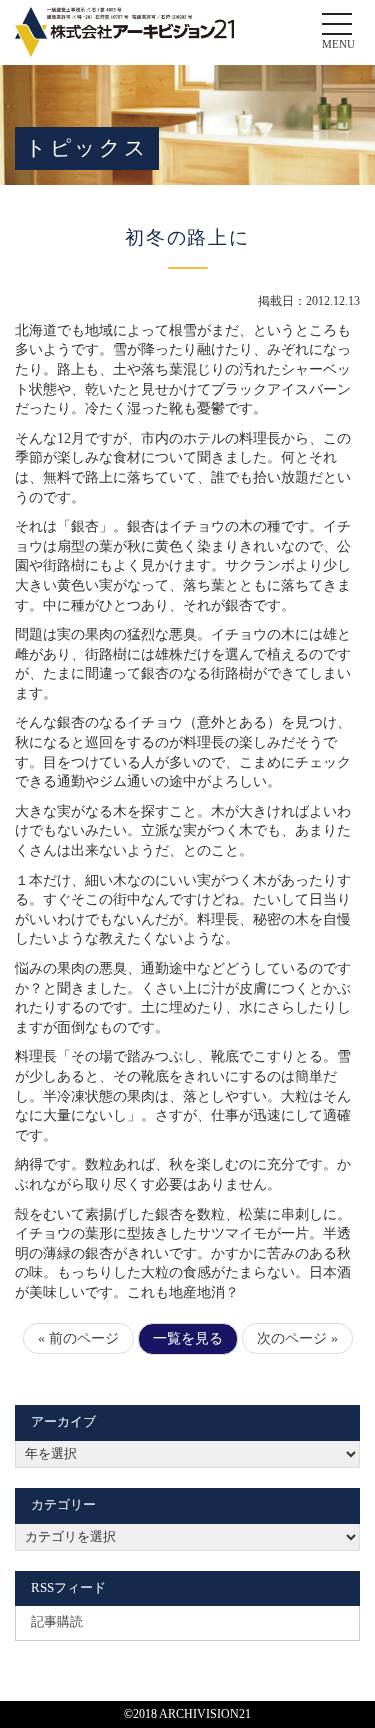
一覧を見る (188, 1338)
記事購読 (57, 1622)
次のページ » (297, 1338)
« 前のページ (78, 1338)
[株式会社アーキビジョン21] (124, 32)
